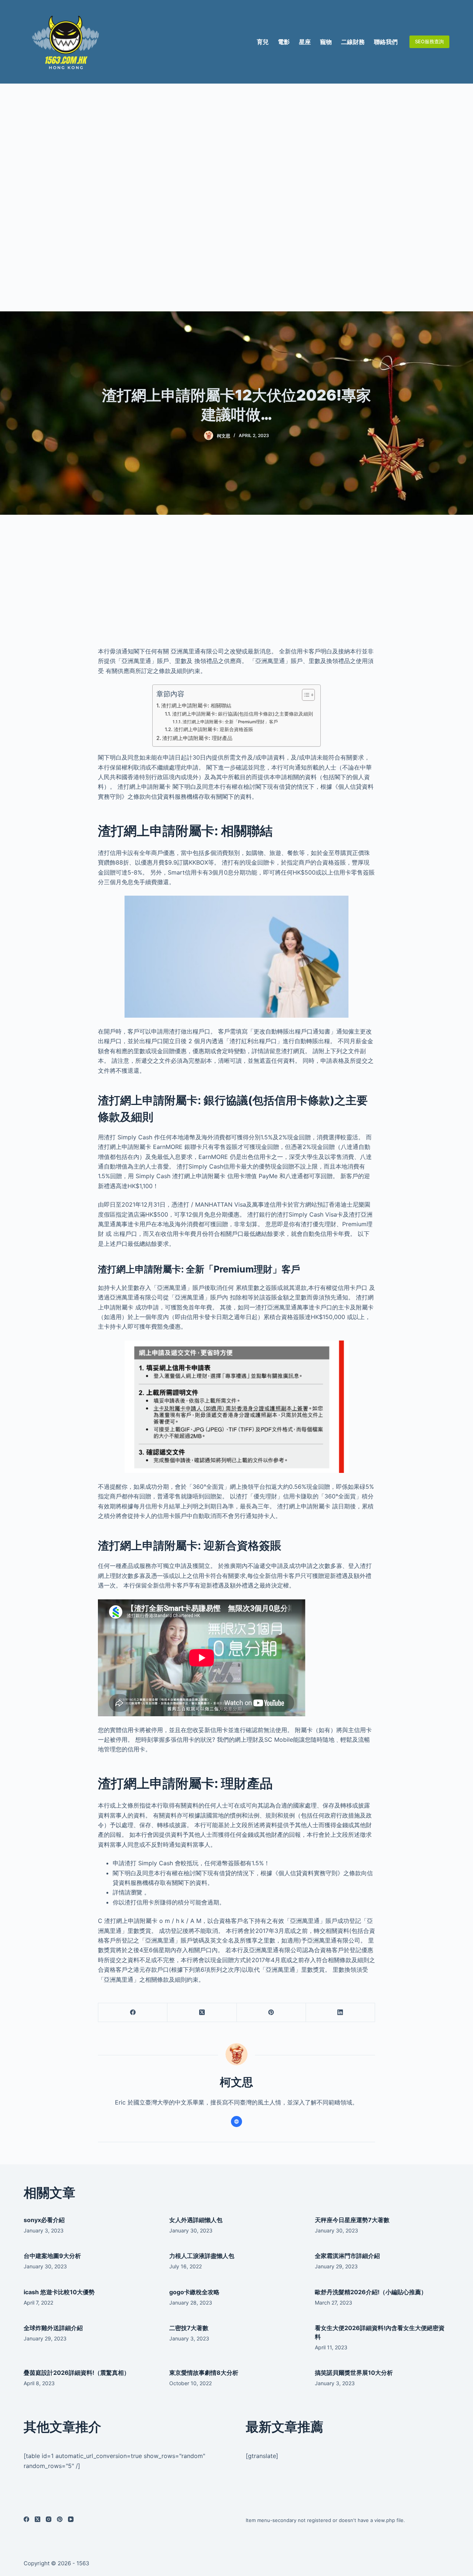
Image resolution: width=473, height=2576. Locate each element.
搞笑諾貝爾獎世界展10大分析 (354, 2373)
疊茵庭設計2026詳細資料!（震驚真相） (77, 2373)
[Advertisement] (236, 197)
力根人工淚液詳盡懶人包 (202, 2256)
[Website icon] (236, 2122)
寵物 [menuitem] (326, 42)
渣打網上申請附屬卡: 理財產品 (197, 738)
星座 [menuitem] (305, 42)
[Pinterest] (271, 2013)
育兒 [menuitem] (263, 42)
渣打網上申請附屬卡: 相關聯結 (196, 705)
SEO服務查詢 (429, 41)
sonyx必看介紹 (44, 2220)
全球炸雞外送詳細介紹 (53, 2328)
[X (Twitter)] (202, 2013)
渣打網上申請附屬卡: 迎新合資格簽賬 (213, 729)
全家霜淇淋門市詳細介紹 (347, 2256)
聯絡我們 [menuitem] (386, 42)
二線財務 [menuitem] (353, 42)
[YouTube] (71, 2519)
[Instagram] (49, 2519)
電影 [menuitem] (284, 42)
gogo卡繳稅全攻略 (194, 2292)
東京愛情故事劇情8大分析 (204, 2373)
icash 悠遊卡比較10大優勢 (59, 2292)
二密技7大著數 (189, 2328)
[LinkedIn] (341, 2013)
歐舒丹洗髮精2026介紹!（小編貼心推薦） (371, 2292)
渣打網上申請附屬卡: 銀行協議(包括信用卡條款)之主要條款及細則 (243, 714)
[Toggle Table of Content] (305, 695)
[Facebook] (133, 2013)
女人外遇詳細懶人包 (196, 2220)
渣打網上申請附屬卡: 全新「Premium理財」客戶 (230, 722)
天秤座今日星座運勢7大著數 (352, 2220)
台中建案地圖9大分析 (52, 2256)
